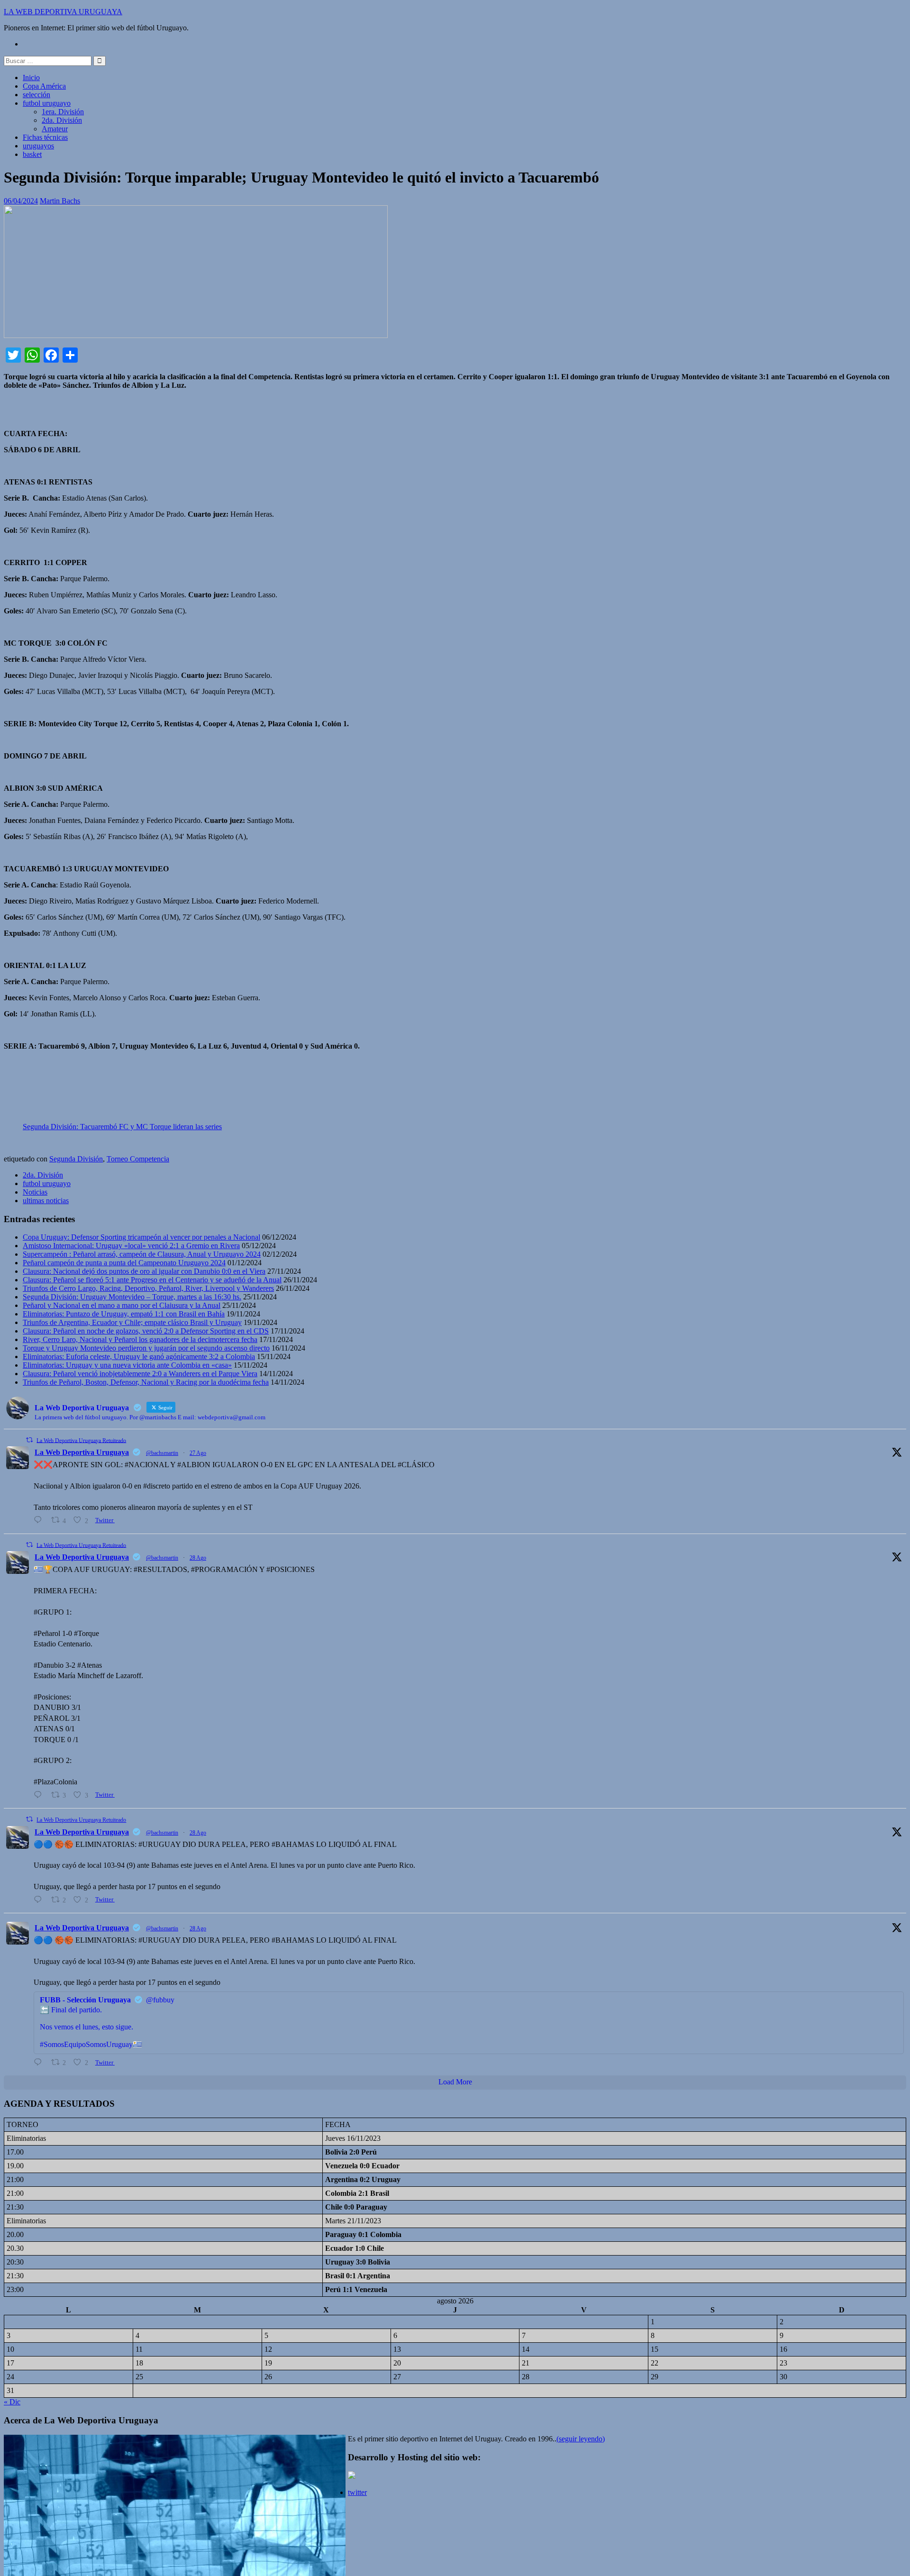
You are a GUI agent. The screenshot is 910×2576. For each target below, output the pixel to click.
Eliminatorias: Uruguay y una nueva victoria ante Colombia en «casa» (127, 1365)
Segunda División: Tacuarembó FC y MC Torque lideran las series (122, 1127)
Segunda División (76, 1159)
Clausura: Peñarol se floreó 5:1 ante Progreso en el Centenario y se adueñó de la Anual (152, 1280)
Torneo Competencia (138, 1159)
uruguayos (38, 146)
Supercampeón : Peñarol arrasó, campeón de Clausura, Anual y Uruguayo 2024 (142, 1254)
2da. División (62, 120)
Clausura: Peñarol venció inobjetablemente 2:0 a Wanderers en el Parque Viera (140, 1374)
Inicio (31, 78)
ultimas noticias (46, 1201)
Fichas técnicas (45, 137)
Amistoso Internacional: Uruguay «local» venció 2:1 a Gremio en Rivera (131, 1246)
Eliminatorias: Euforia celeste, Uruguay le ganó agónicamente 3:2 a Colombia (139, 1357)
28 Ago (198, 1558)
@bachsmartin (162, 1453)
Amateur (55, 129)
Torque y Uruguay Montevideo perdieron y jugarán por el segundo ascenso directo (146, 1348)
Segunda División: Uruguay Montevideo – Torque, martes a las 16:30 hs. (132, 1297)
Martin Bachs (60, 201)
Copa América (44, 86)
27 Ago (198, 1453)
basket (32, 154)
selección (36, 95)
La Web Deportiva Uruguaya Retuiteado (81, 1440)
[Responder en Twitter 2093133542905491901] (40, 1795)
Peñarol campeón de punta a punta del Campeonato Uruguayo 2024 (124, 1263)
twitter (357, 2492)
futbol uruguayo (47, 103)
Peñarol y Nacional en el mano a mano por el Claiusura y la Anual (122, 1305)
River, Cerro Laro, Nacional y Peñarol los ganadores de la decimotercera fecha (140, 1339)
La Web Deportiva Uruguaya (82, 1452)
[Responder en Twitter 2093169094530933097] (40, 1900)
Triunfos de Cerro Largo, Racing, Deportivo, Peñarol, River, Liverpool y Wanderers (148, 1288)
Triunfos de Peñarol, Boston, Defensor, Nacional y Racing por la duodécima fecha (146, 1382)
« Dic (12, 2402)
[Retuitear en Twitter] (29, 1440)
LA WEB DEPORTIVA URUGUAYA (63, 12)
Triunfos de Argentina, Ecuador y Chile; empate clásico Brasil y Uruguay (132, 1322)
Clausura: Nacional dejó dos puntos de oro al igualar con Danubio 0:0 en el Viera (144, 1271)
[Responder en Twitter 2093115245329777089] (40, 1520)
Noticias (35, 1192)
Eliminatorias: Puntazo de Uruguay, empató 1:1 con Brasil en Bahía (124, 1314)
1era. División (63, 112)
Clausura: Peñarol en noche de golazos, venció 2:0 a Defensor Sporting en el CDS (146, 1331)
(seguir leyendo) (581, 2439)
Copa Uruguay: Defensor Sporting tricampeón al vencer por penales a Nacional (141, 1237)
